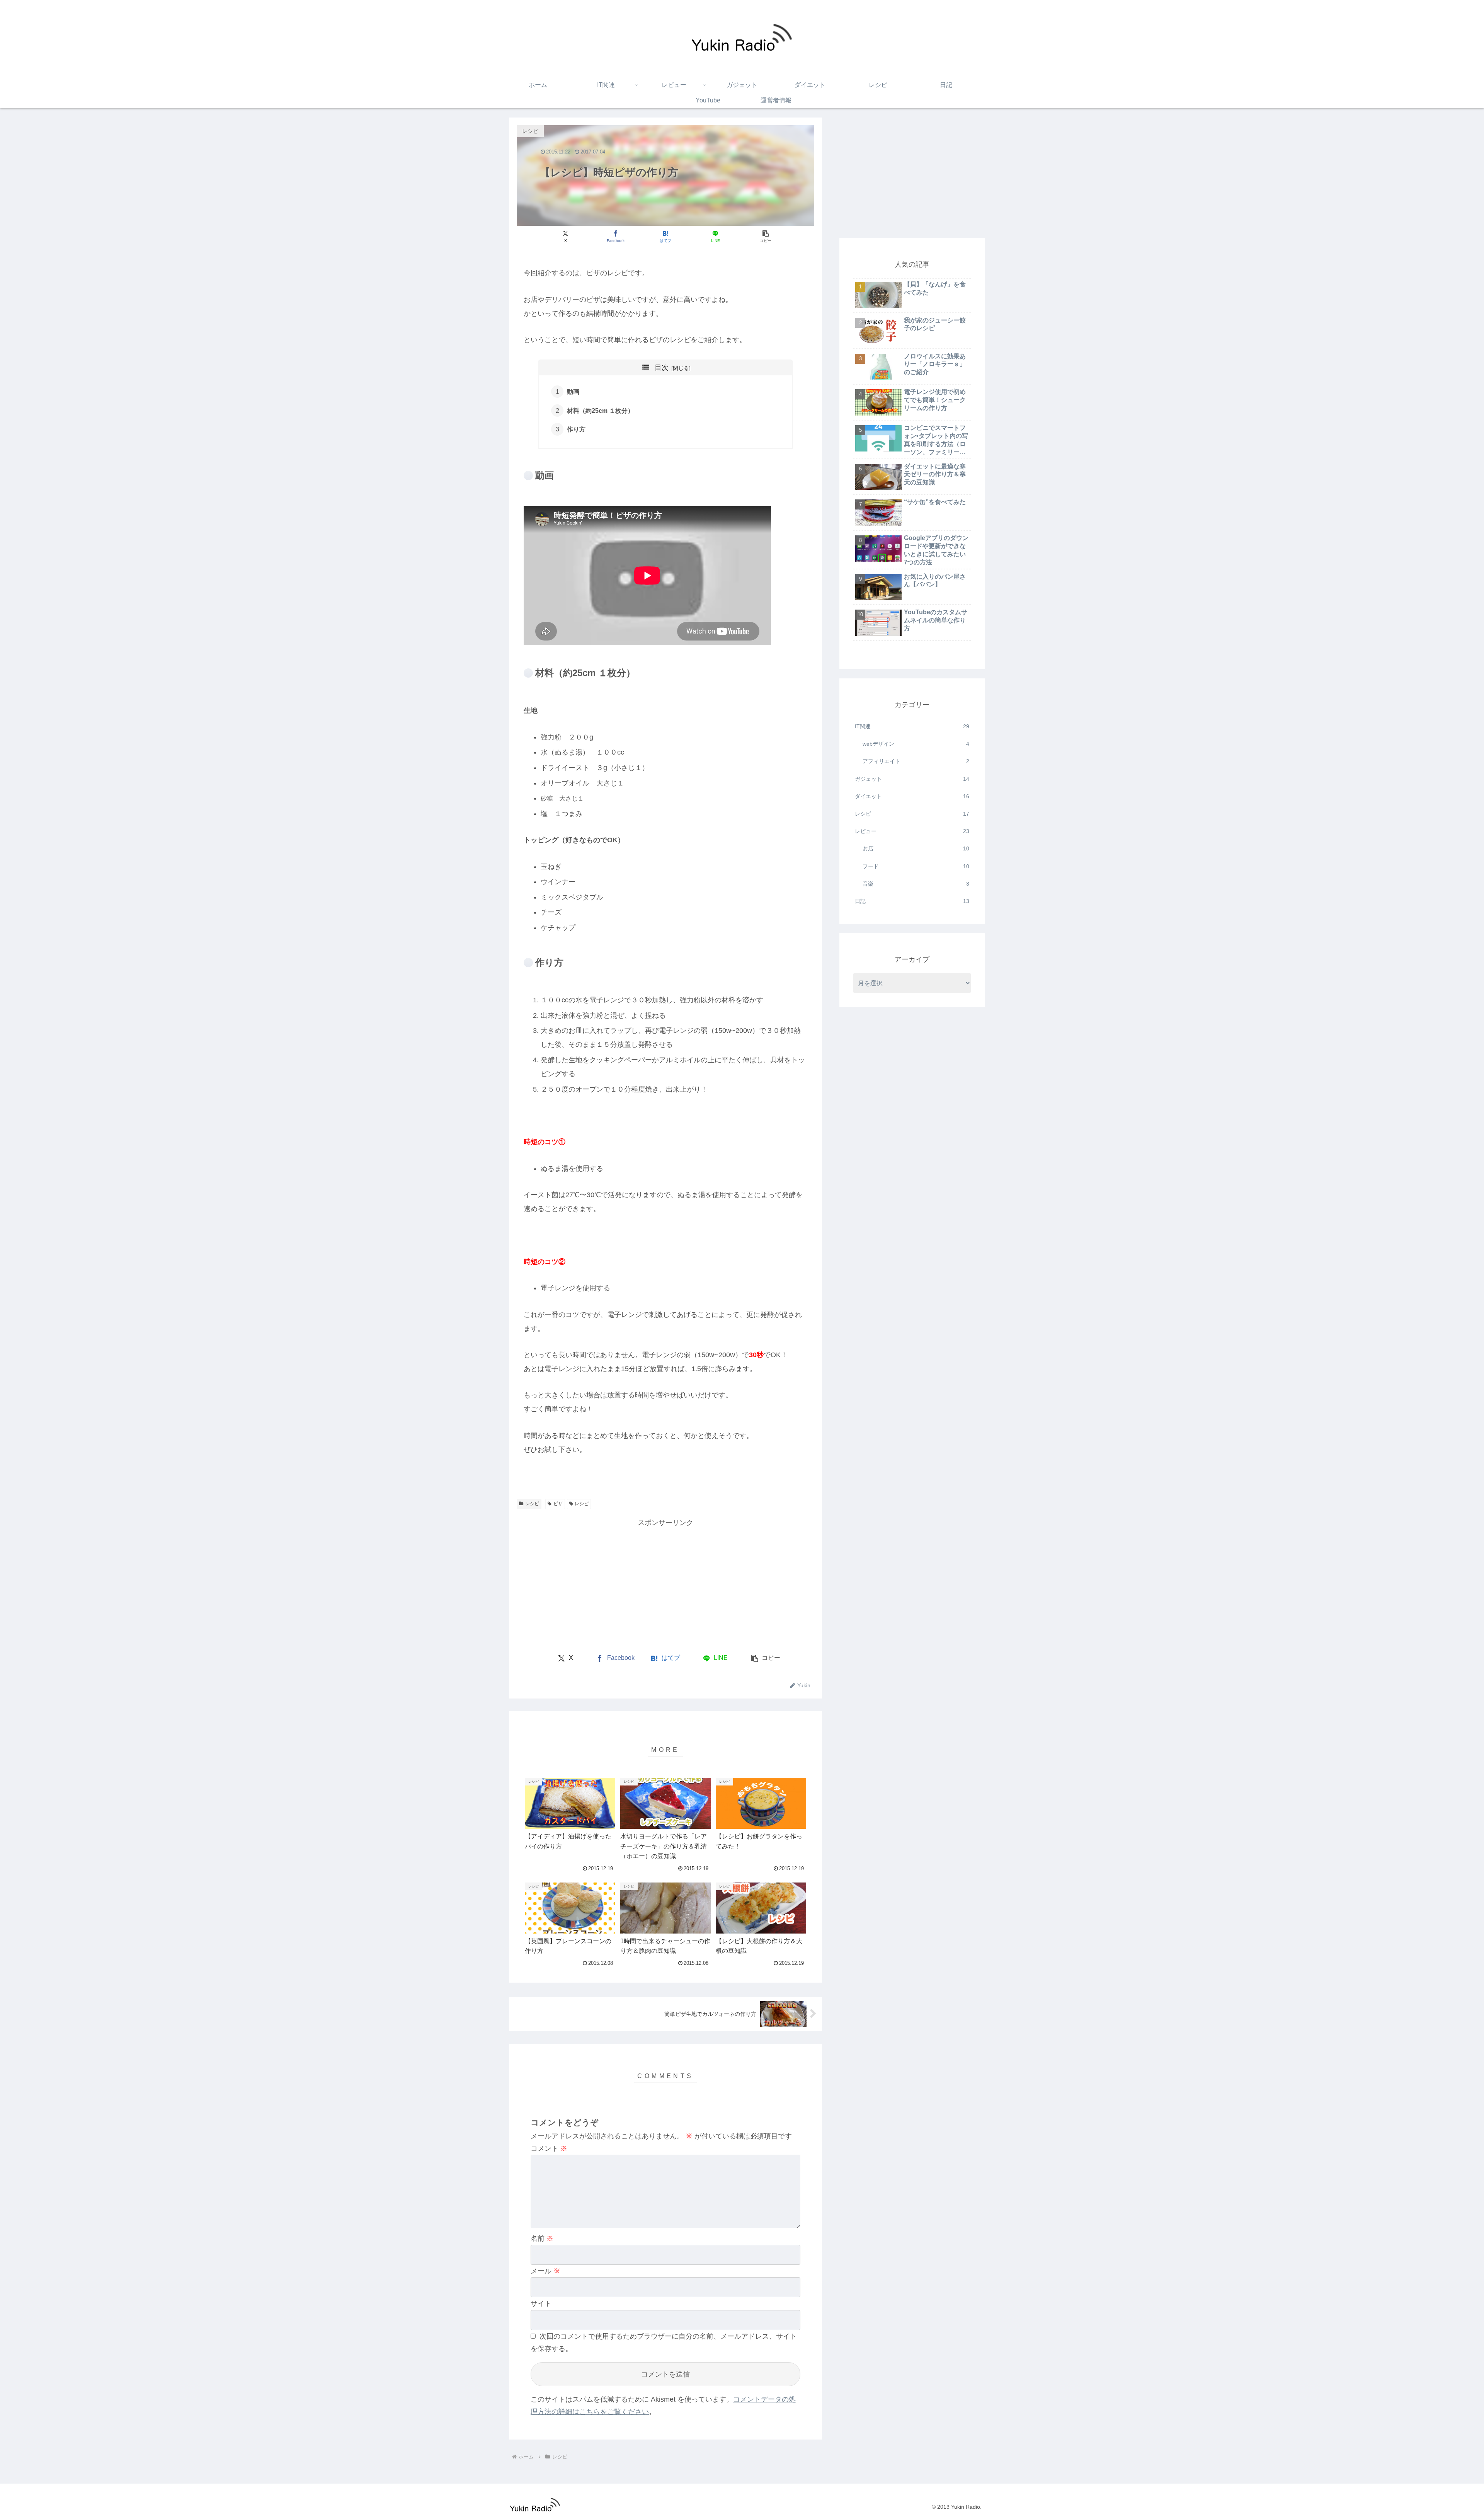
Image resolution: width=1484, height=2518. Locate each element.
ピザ (558, 1504)
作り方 (576, 429)
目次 (662, 368)
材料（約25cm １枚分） (600, 411)
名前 (542, 2239)
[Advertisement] (591, 1583)
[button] (765, 236)
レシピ (532, 1504)
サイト (541, 2303)
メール (545, 2271)
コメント (549, 2148)
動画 (573, 392)
